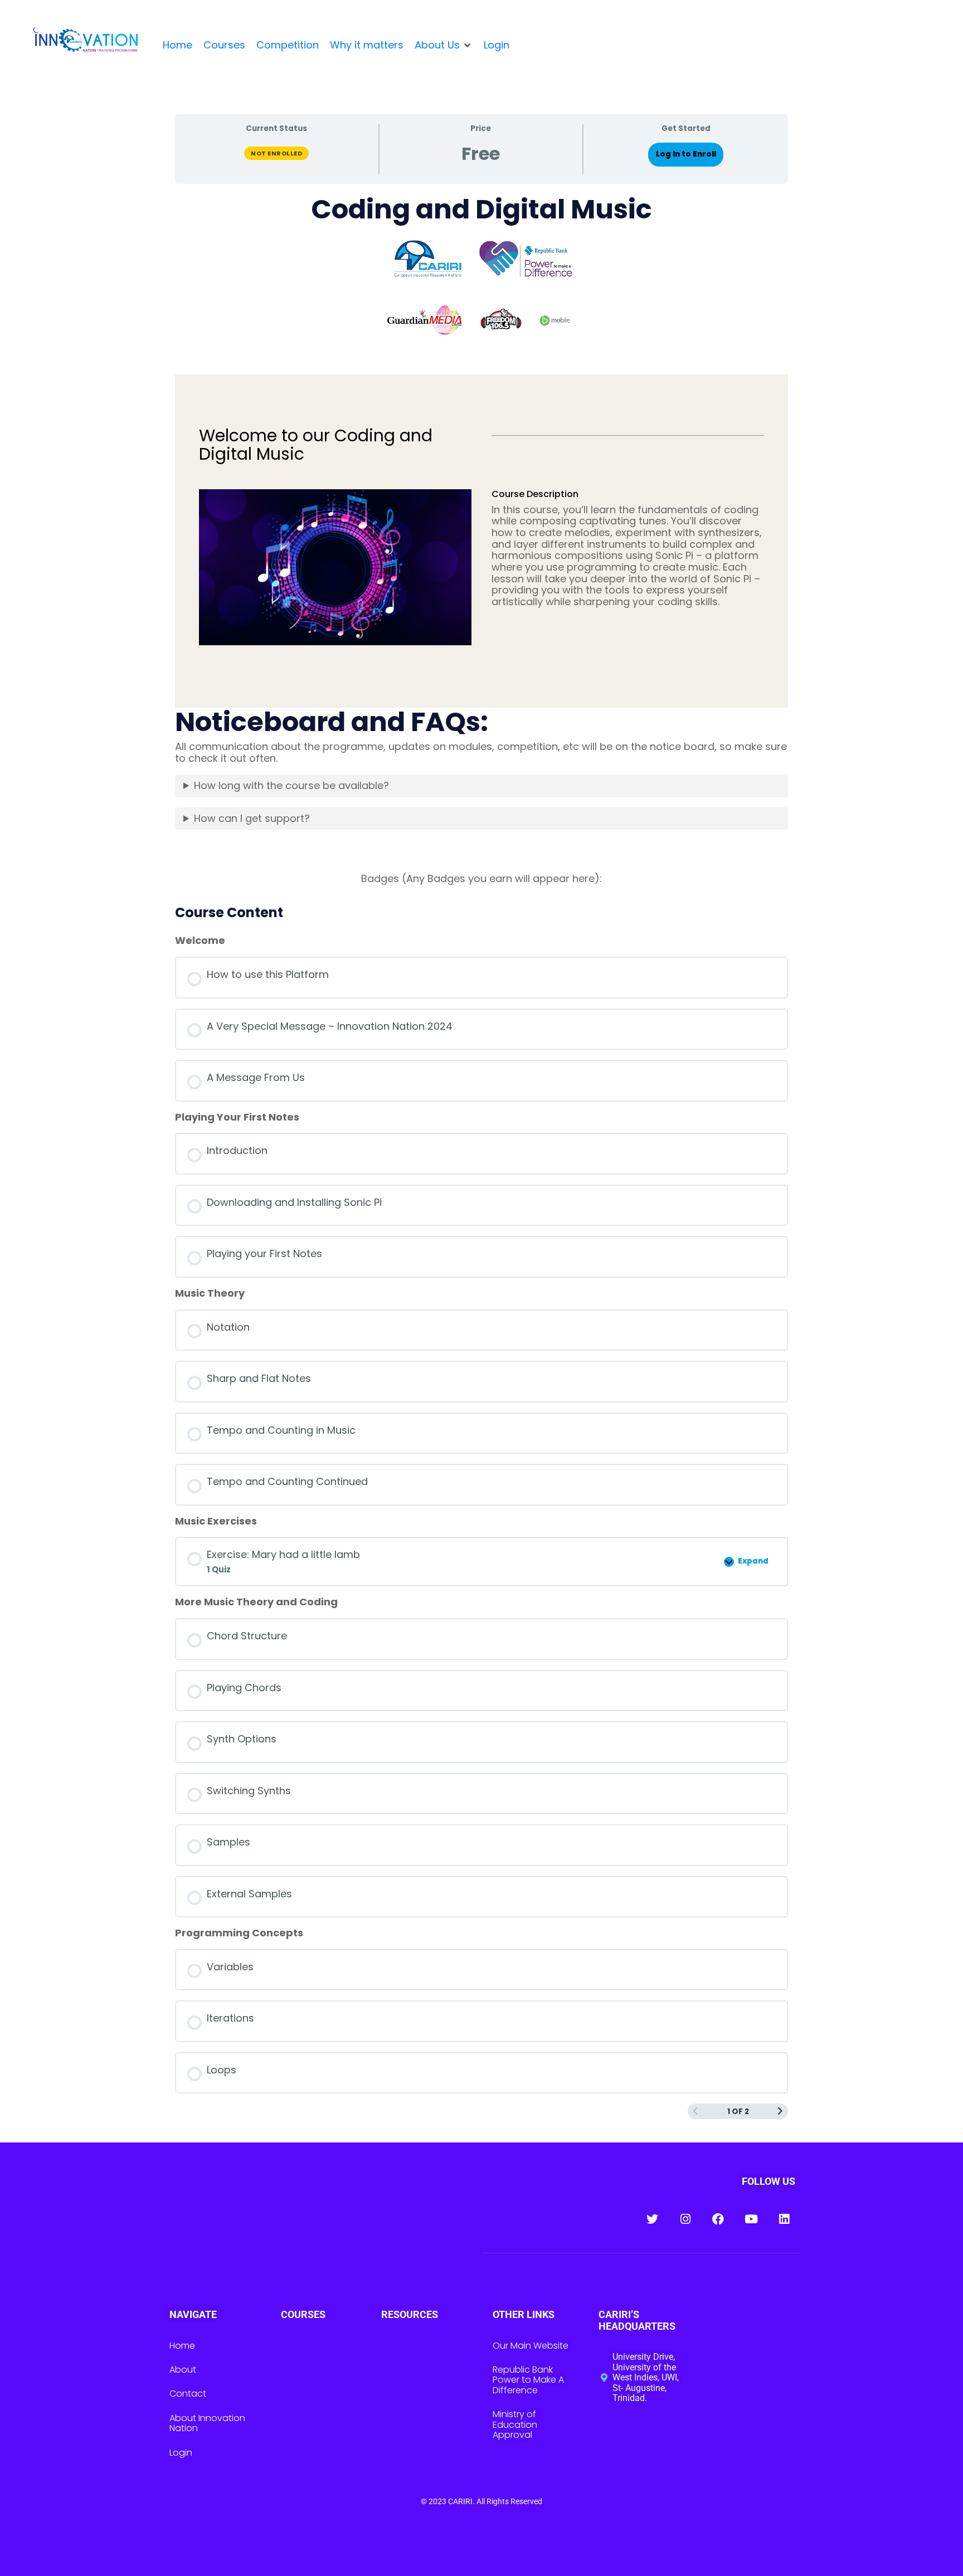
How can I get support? (252, 818)
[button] (444, 45)
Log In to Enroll (686, 154)
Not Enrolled (276, 153)
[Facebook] (718, 2219)
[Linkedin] (784, 2219)
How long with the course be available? (291, 785)
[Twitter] (652, 2219)
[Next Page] (780, 2112)
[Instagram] (685, 2219)
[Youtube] (751, 2219)
